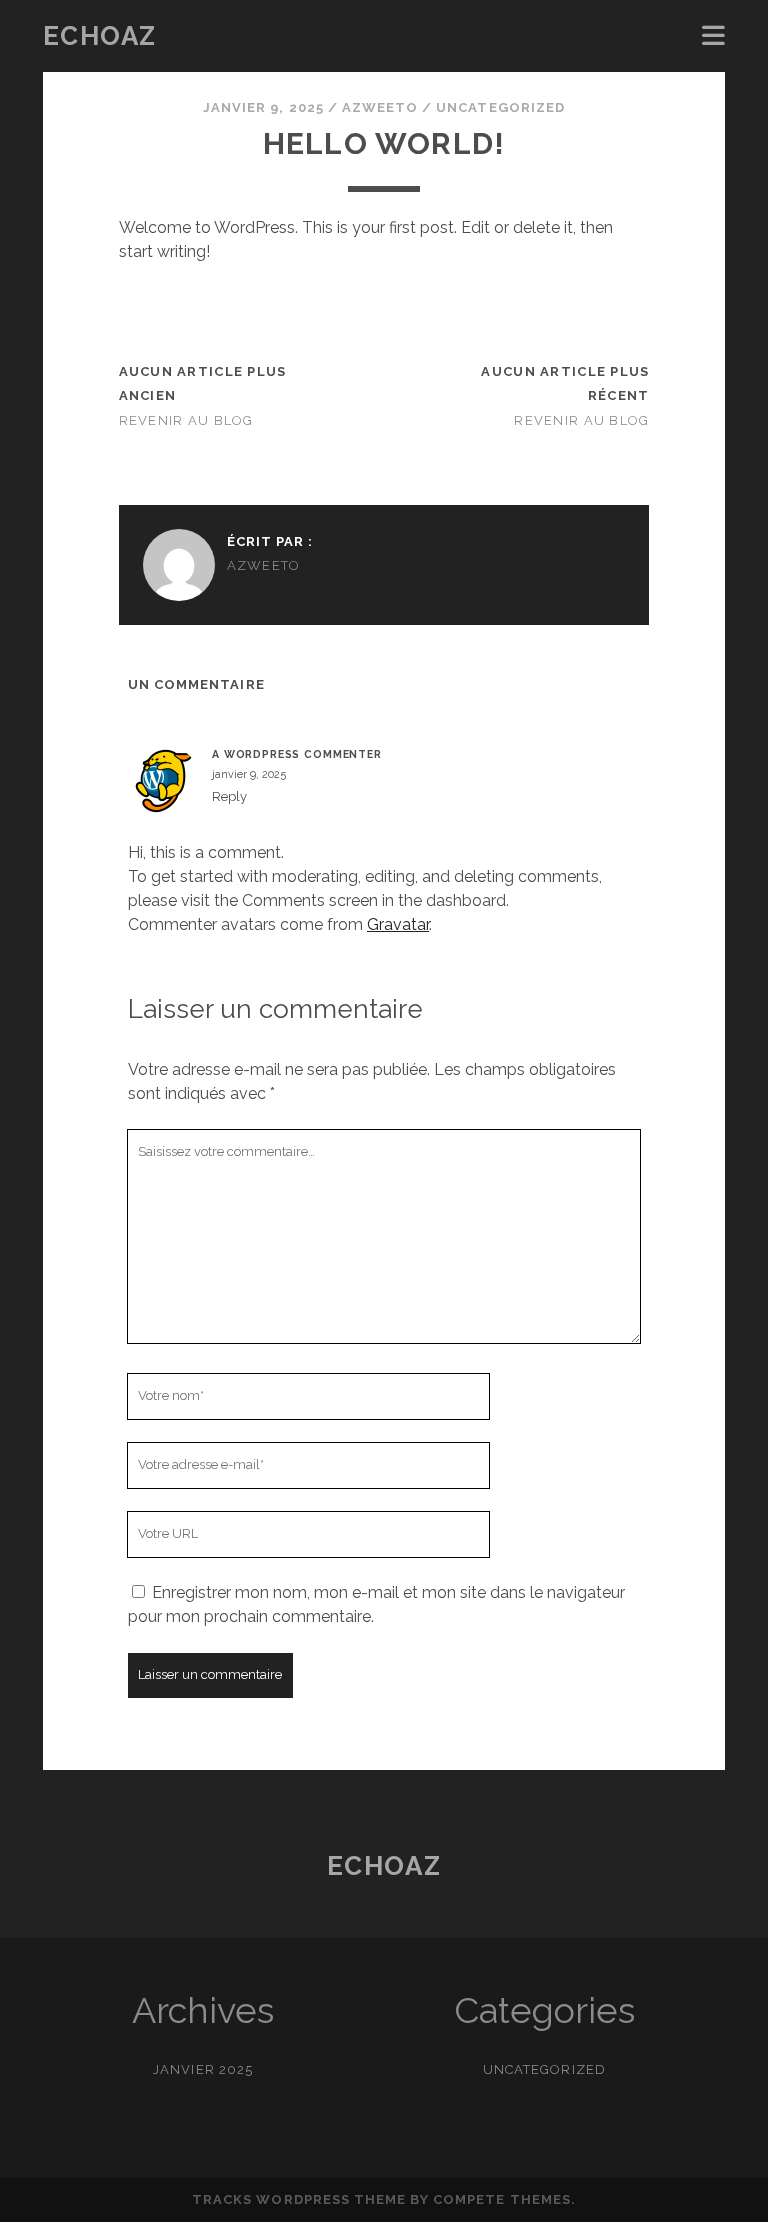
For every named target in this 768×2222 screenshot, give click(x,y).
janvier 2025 (203, 2069)
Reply (229, 796)
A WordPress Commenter (297, 754)
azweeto (380, 107)
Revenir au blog (186, 420)
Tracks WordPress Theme (299, 2199)
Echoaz (100, 36)
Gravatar (398, 924)
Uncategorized (500, 107)
